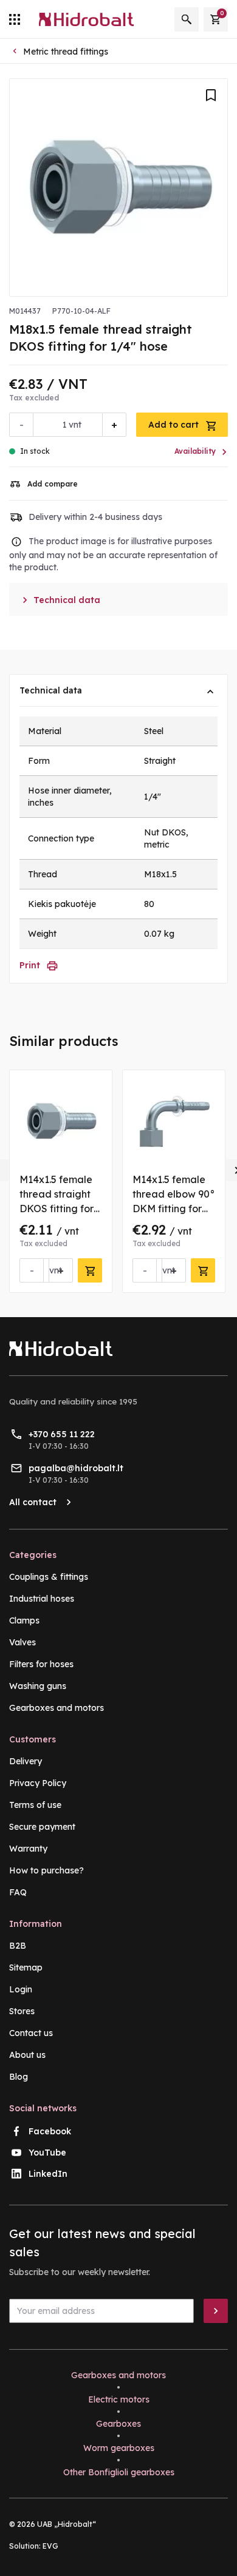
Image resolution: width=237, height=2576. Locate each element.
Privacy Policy (38, 1783)
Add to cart (175, 425)
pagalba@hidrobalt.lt (76, 1468)
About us (27, 2055)
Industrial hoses (42, 1599)
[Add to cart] (90, 1270)
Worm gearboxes (119, 2448)
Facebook (50, 2131)
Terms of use (35, 1805)
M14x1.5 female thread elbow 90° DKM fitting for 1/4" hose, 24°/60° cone (174, 1209)
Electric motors (119, 2399)
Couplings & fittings (49, 1577)
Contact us (31, 2033)
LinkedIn (48, 2174)
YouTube (47, 2153)
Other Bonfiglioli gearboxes (119, 2472)
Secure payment (42, 1827)
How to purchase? (46, 1870)
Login (21, 1989)
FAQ (18, 1892)
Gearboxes (118, 2424)
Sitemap (26, 1967)
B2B (18, 1946)
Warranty (28, 1849)
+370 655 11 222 (62, 1434)
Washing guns (38, 1686)
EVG (50, 2546)
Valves (22, 1642)
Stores (22, 2011)
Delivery (26, 1761)
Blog (19, 2077)
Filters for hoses (41, 1664)
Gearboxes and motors (57, 1708)
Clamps (24, 1620)
